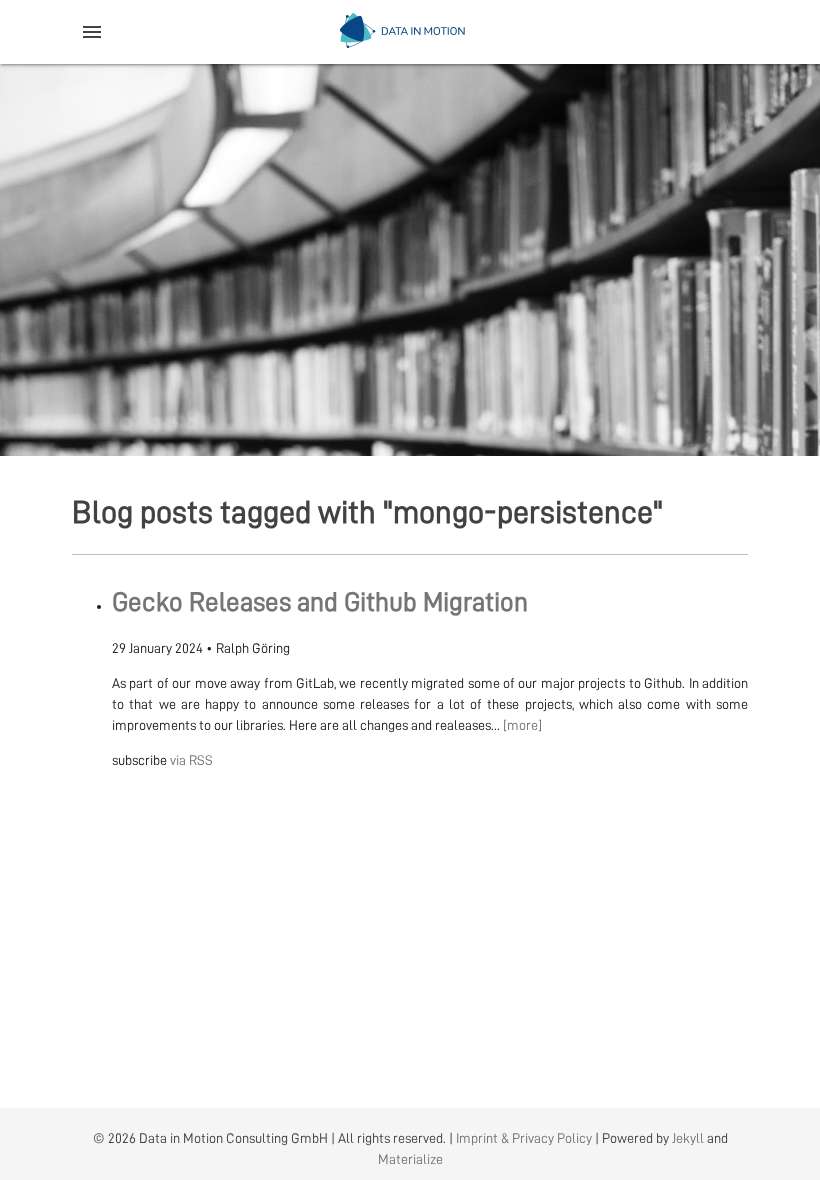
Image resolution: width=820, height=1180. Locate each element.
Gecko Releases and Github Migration (320, 602)
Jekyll (688, 1138)
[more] (522, 725)
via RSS (191, 760)
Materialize (410, 1159)
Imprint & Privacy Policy (524, 1138)
